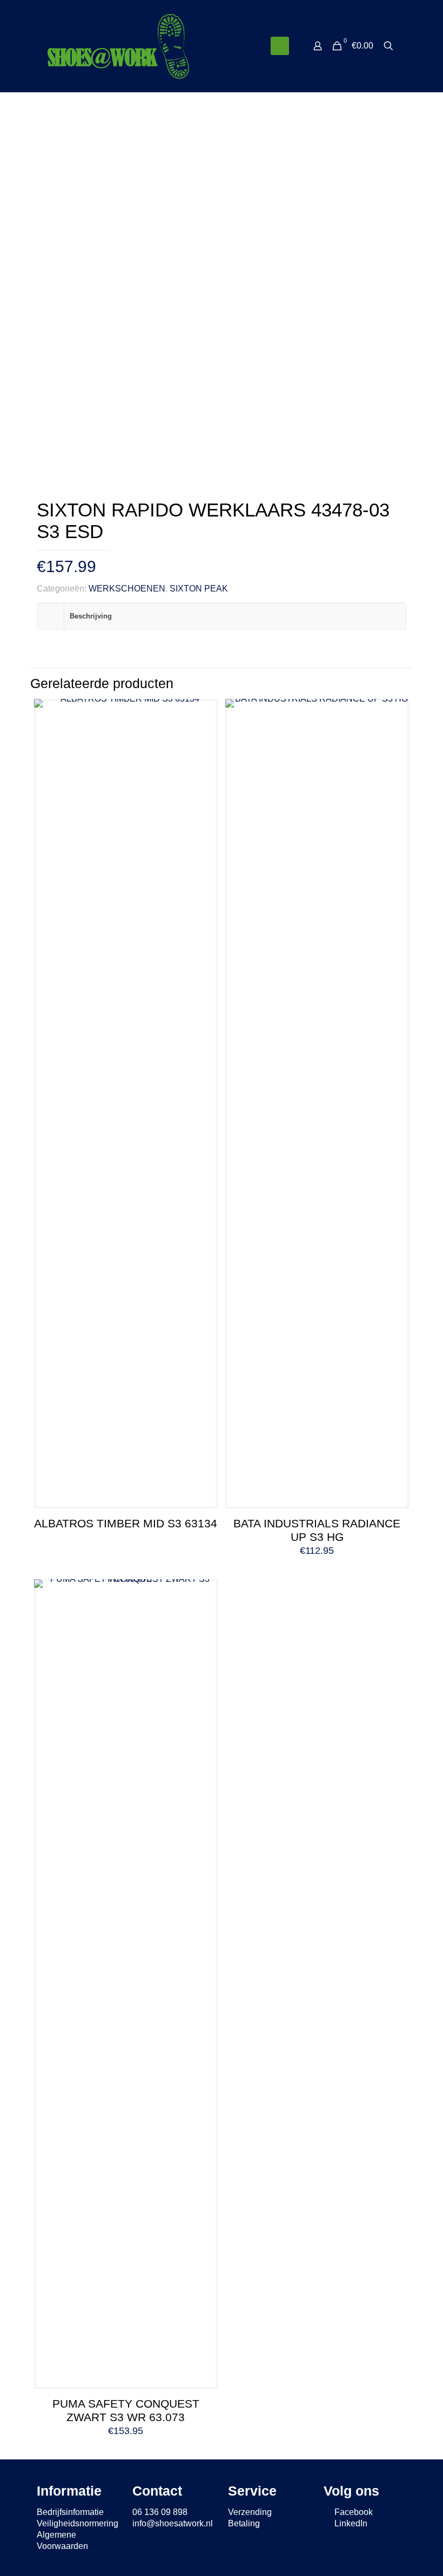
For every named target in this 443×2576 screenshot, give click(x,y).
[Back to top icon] (391, 2554)
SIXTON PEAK (199, 589)
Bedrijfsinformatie (70, 2512)
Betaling (244, 2523)
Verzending (250, 2512)
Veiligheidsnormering (78, 2523)
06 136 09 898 (160, 2512)
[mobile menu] (280, 46)
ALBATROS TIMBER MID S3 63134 (126, 1523)
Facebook (353, 2512)
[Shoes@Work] (118, 46)
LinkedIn (350, 2523)
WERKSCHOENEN (127, 589)
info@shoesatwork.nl (173, 2523)
